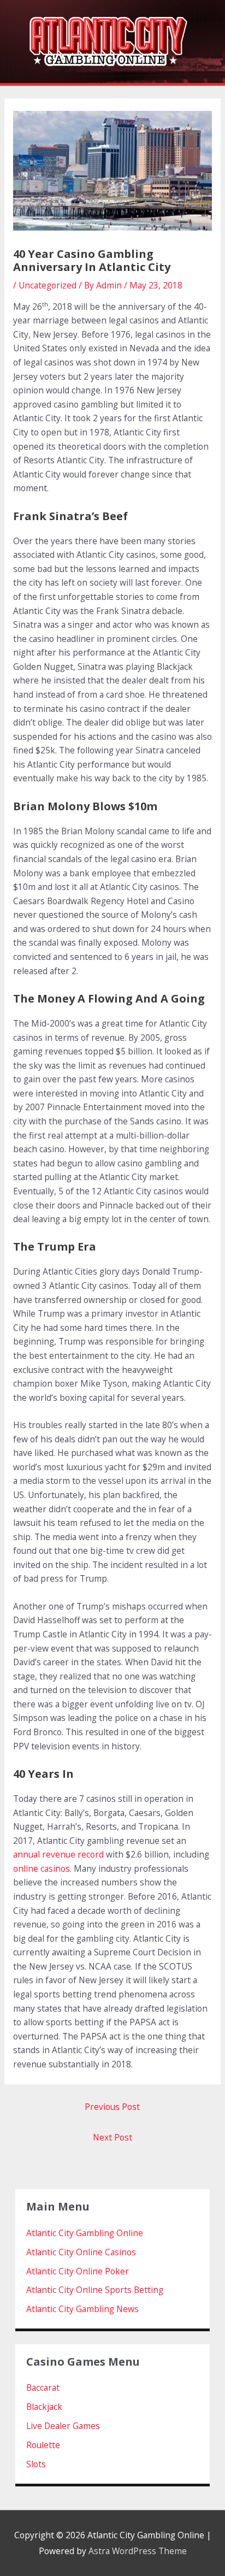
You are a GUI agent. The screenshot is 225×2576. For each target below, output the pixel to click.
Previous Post (112, 2107)
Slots (36, 2464)
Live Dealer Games (63, 2426)
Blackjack (44, 2407)
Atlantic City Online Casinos (81, 2252)
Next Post (112, 2137)
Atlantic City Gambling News (82, 2309)
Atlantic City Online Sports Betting (95, 2290)
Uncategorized (48, 285)
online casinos (42, 1868)
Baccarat (43, 2388)
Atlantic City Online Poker (78, 2271)
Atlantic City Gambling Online (85, 2233)
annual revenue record (58, 1854)
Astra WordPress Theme (138, 2551)
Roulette (43, 2445)
